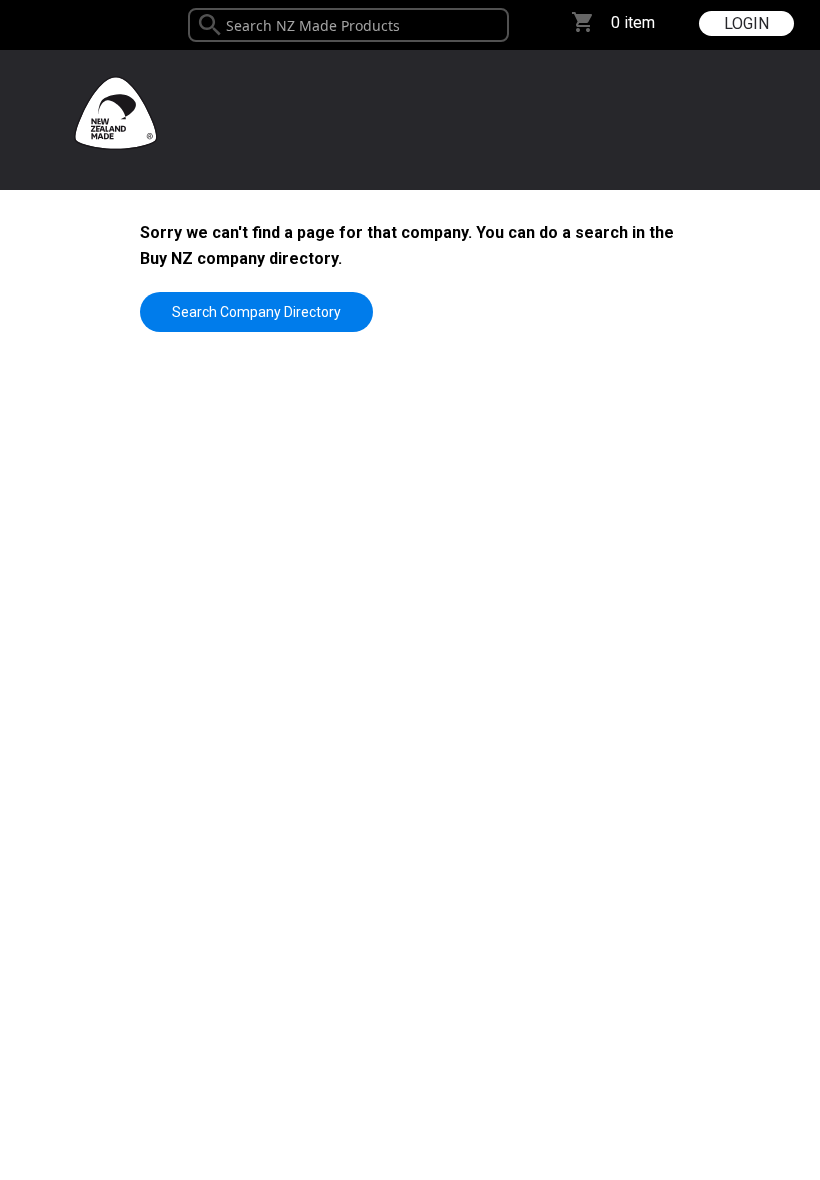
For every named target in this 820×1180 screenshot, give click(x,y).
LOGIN (746, 23)
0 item (633, 22)
